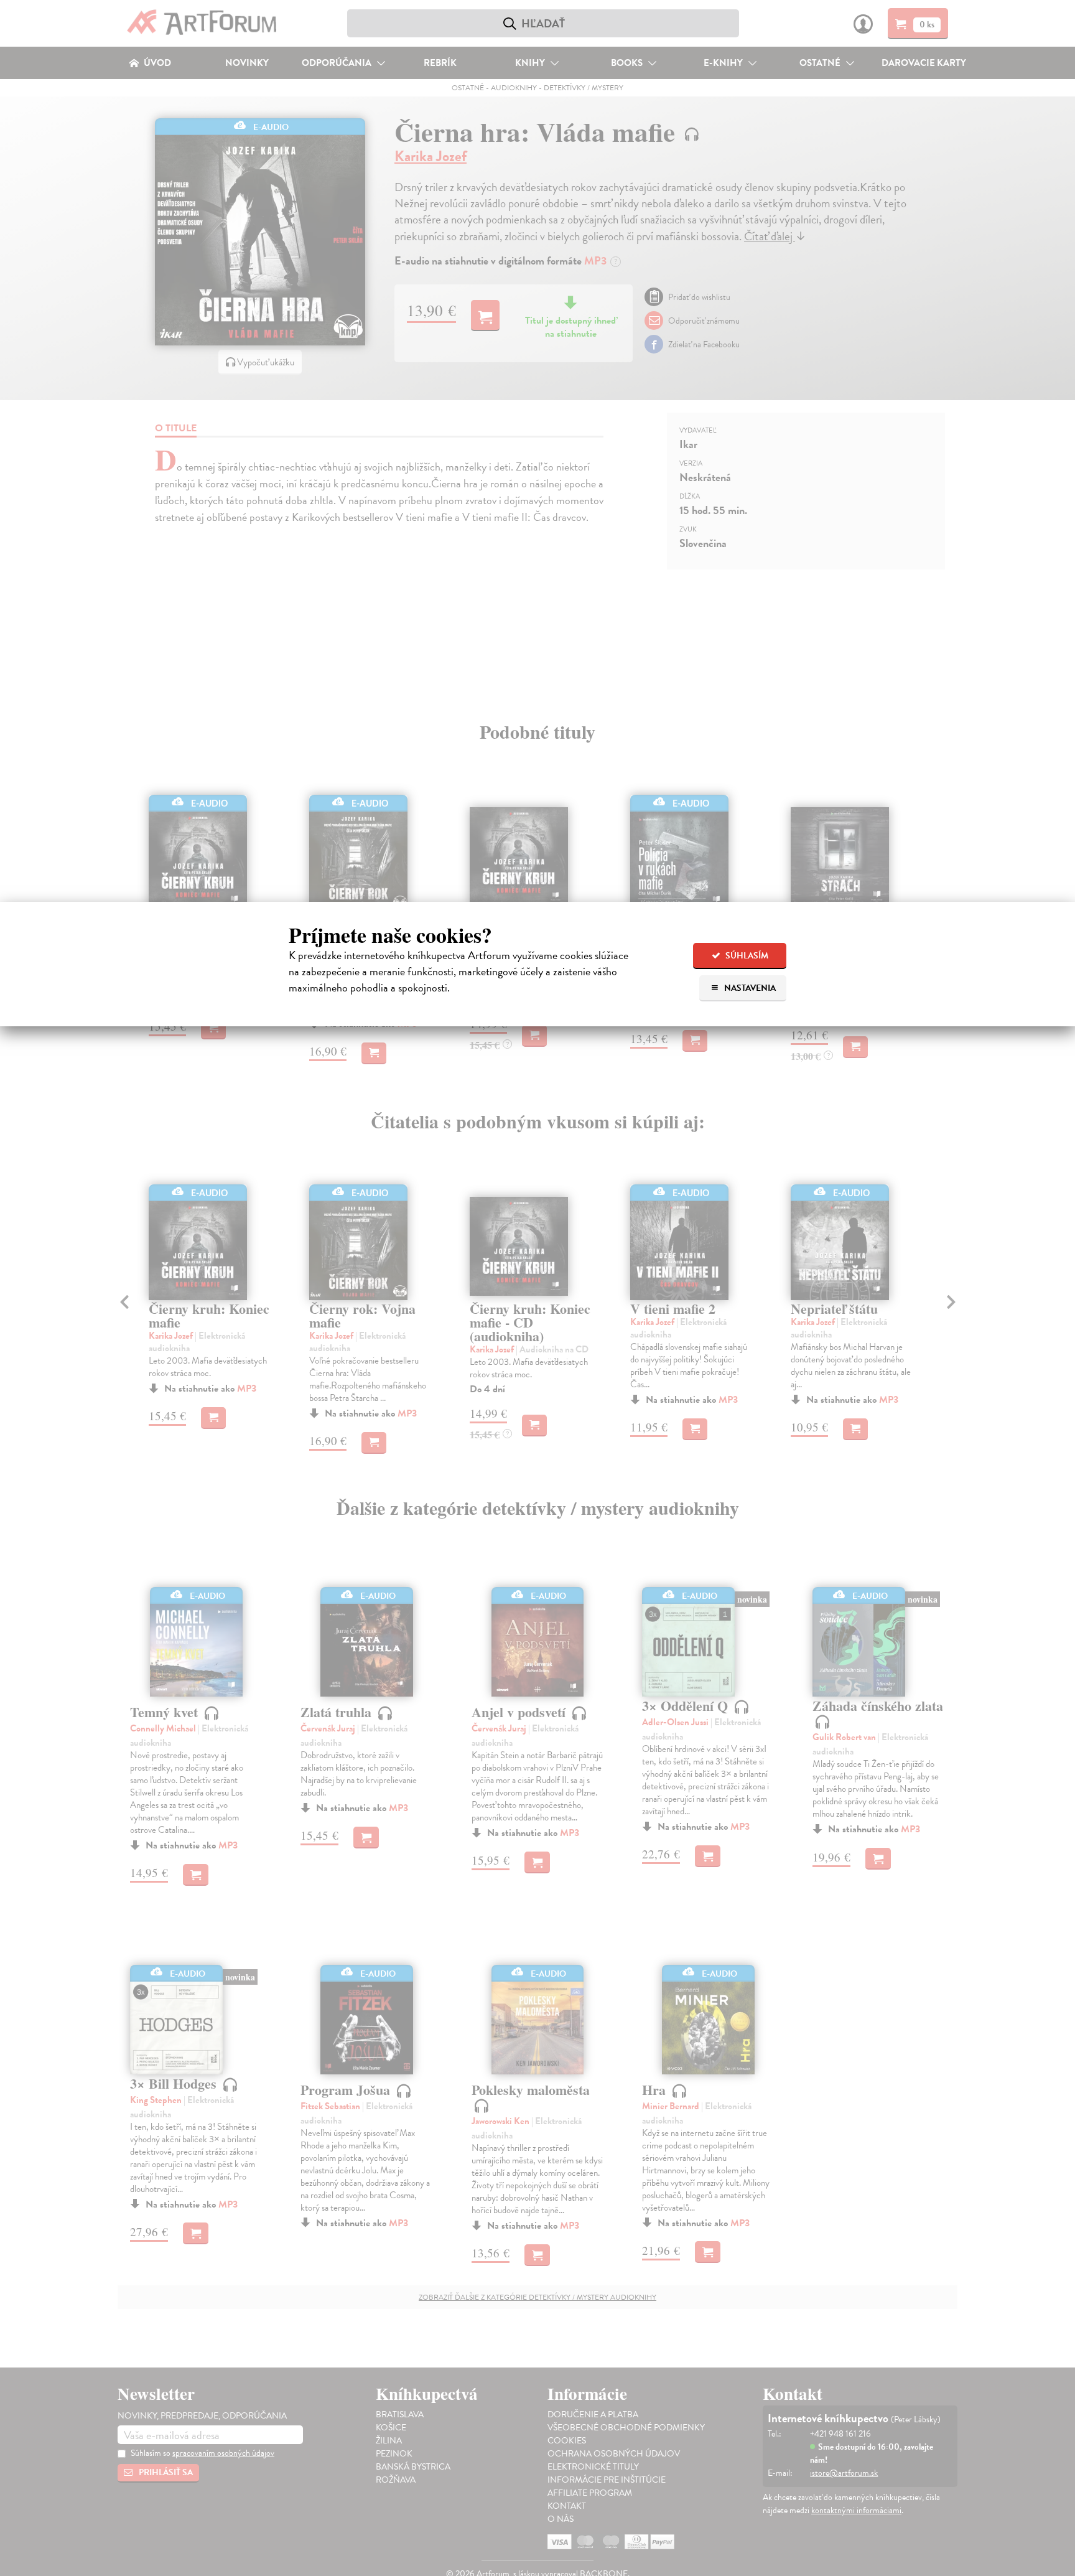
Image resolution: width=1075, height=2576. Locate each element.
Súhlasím (746, 956)
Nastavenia (749, 988)
